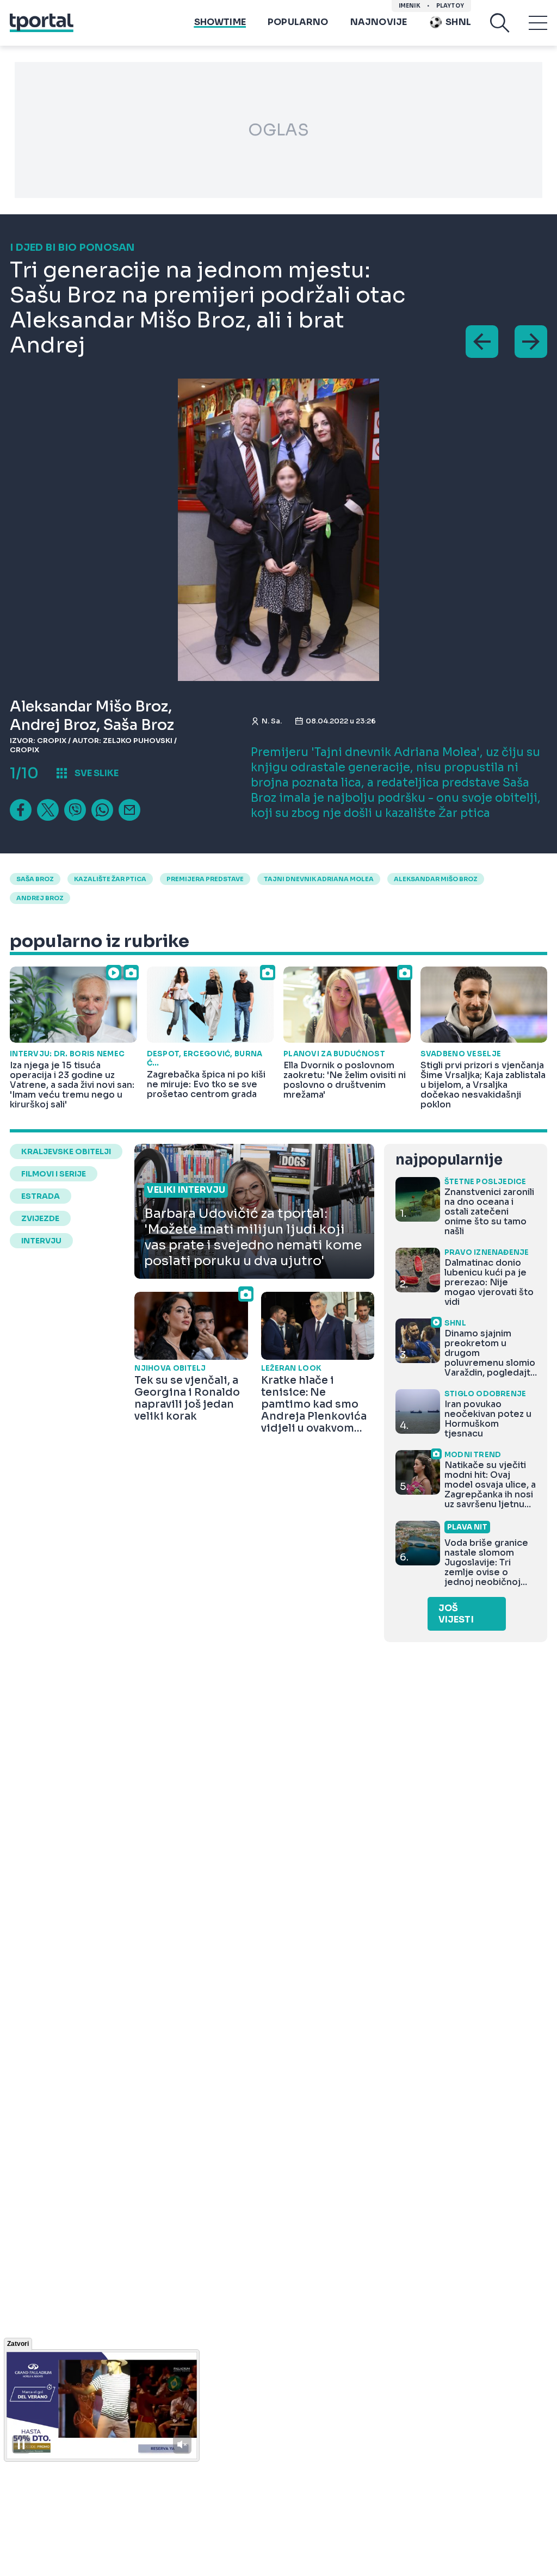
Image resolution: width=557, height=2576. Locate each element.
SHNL (458, 22)
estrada (41, 1196)
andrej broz (40, 898)
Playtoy (450, 6)
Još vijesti (456, 1614)
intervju (41, 1241)
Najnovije (379, 22)
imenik (410, 6)
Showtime (220, 22)
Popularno (298, 22)
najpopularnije (449, 1160)
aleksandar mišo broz (436, 879)
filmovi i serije (54, 1174)
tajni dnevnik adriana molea (319, 879)
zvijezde (40, 1218)
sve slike (97, 773)
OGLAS (278, 130)
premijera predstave (205, 879)
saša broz (35, 879)
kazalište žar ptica (110, 879)
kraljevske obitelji (66, 1151)
